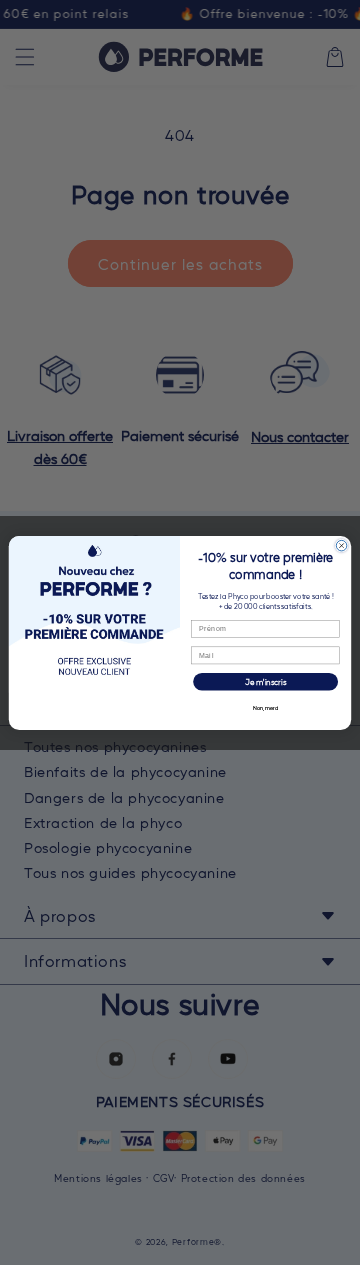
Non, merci (266, 707)
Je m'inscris (265, 681)
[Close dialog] (341, 545)
